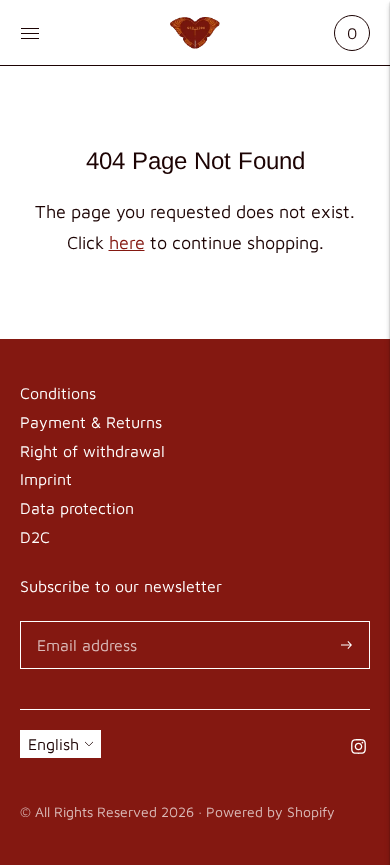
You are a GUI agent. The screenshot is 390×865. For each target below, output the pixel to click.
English (53, 744)
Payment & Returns (91, 422)
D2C (35, 537)
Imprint (46, 479)
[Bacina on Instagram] (358, 748)
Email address (83, 622)
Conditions (58, 393)
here (127, 242)
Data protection (77, 508)
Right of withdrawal (92, 451)
